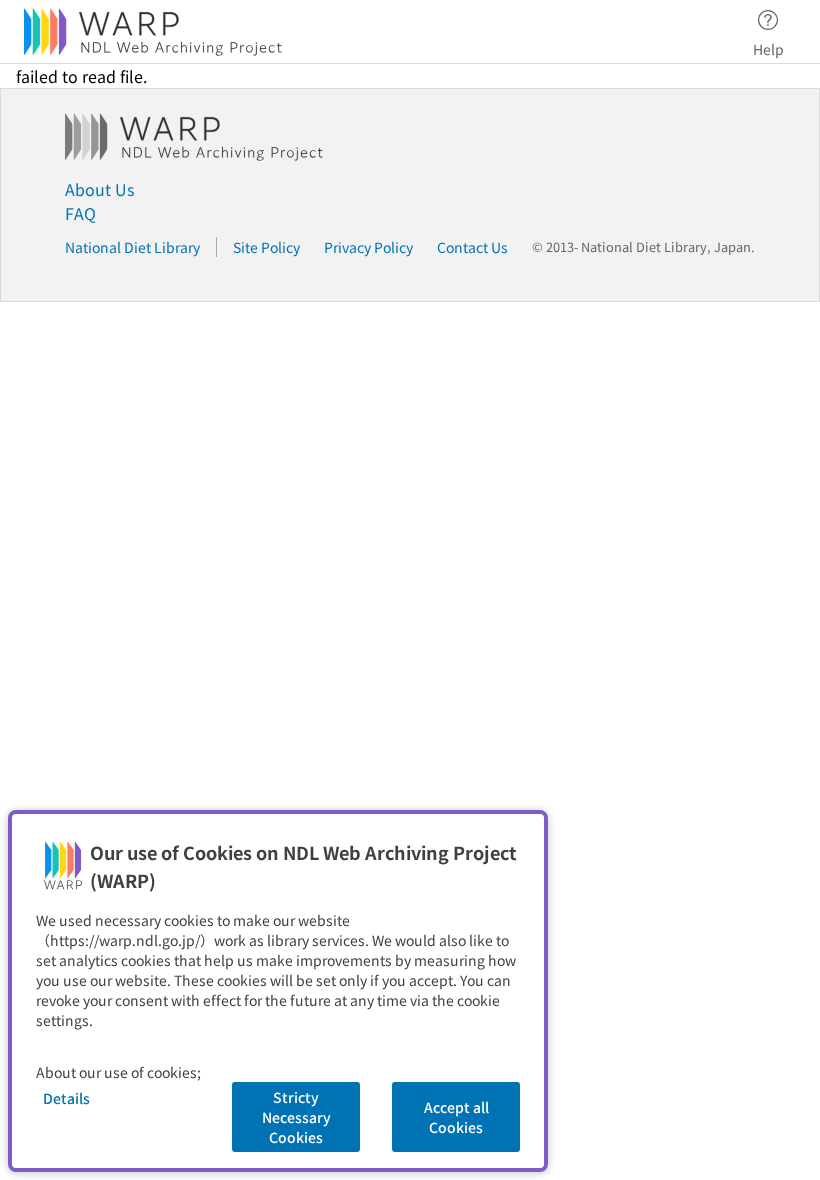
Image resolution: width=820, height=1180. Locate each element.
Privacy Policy (368, 247)
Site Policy (266, 247)
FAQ (80, 213)
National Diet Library (132, 247)
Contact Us (472, 247)
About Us (99, 189)
